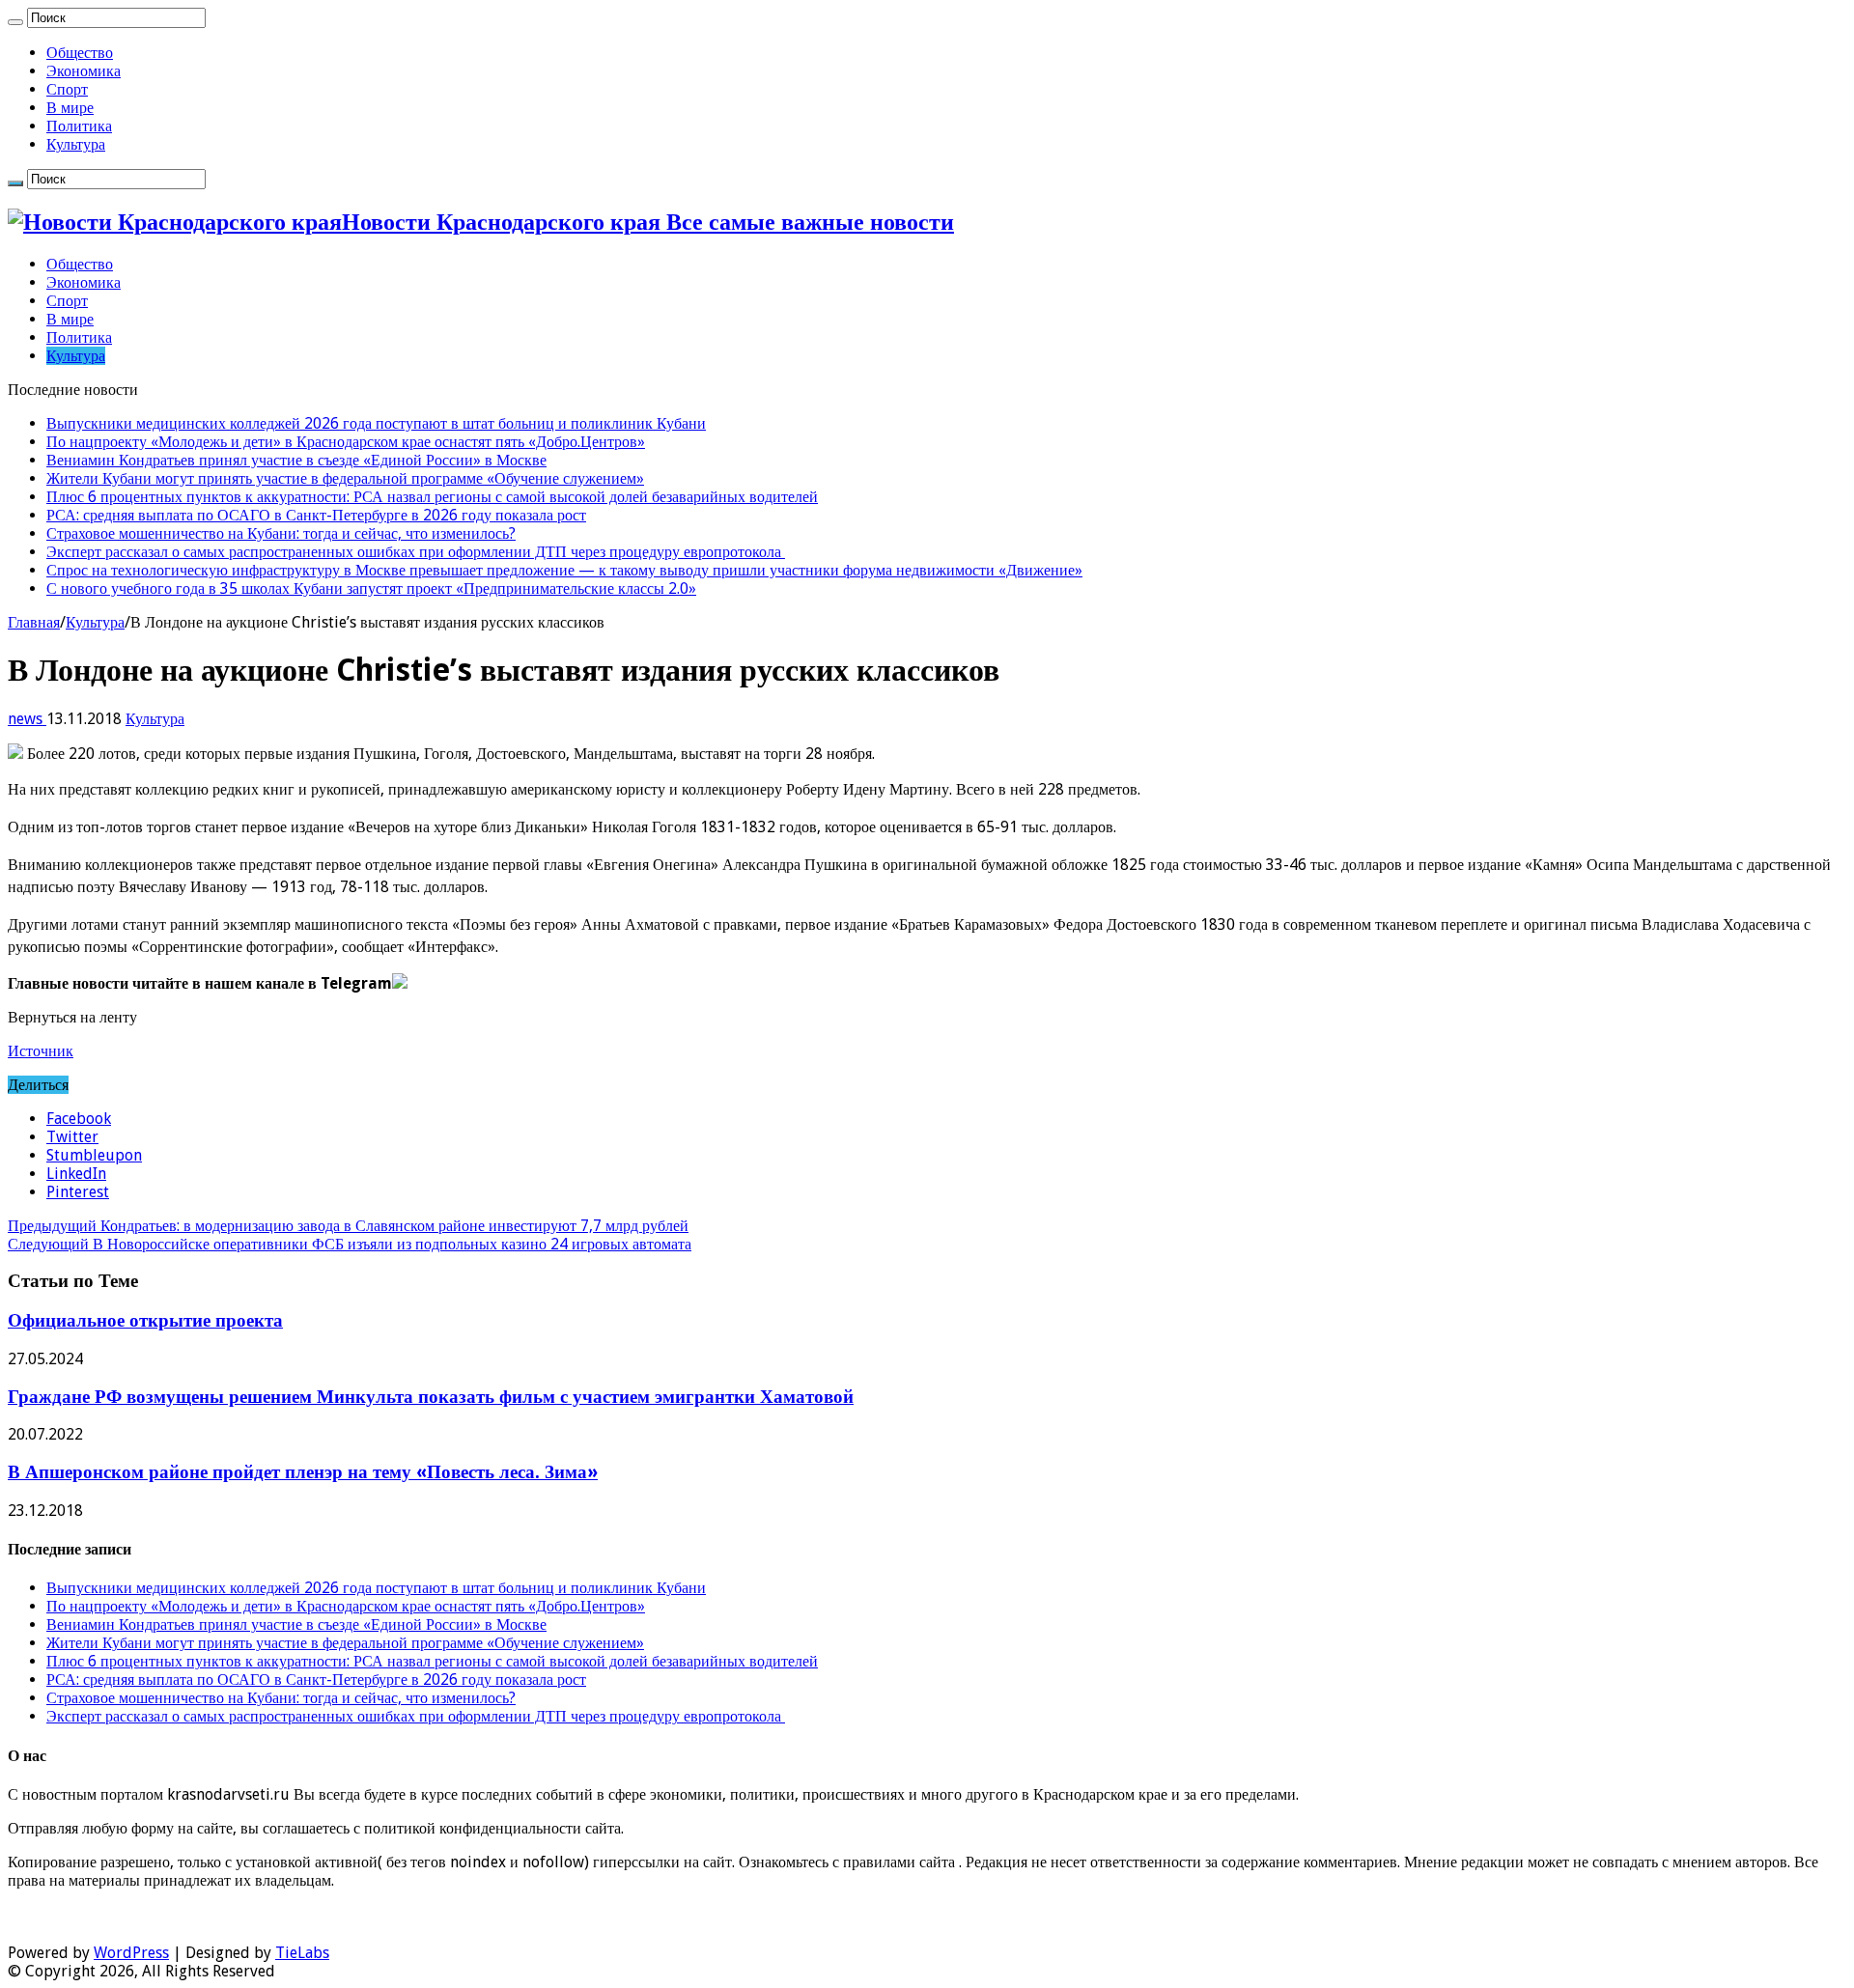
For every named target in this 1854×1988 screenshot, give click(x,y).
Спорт (67, 89)
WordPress (131, 1953)
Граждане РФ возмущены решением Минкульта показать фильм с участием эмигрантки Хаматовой (431, 1397)
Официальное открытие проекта (145, 1320)
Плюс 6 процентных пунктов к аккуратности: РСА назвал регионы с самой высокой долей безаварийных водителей (432, 497)
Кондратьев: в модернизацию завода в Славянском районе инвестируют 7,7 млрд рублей (348, 1226)
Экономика (84, 71)
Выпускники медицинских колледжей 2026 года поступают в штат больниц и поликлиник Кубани (376, 423)
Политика (79, 126)
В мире (70, 108)
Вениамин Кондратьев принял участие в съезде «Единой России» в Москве (296, 460)
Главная (34, 622)
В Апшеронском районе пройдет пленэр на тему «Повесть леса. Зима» (303, 1472)
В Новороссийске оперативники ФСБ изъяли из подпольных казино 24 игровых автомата (350, 1244)
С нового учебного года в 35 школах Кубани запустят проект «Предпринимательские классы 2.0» (371, 588)
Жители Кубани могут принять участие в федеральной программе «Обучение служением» (345, 478)
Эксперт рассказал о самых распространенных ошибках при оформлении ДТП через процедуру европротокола (416, 552)
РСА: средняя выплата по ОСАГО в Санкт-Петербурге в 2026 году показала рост (316, 515)
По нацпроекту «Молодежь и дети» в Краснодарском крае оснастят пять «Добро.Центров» (346, 442)
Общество (80, 53)
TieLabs (302, 1953)
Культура (76, 144)
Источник (41, 1051)
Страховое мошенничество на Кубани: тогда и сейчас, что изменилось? (281, 533)
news (27, 719)
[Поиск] (15, 22)
